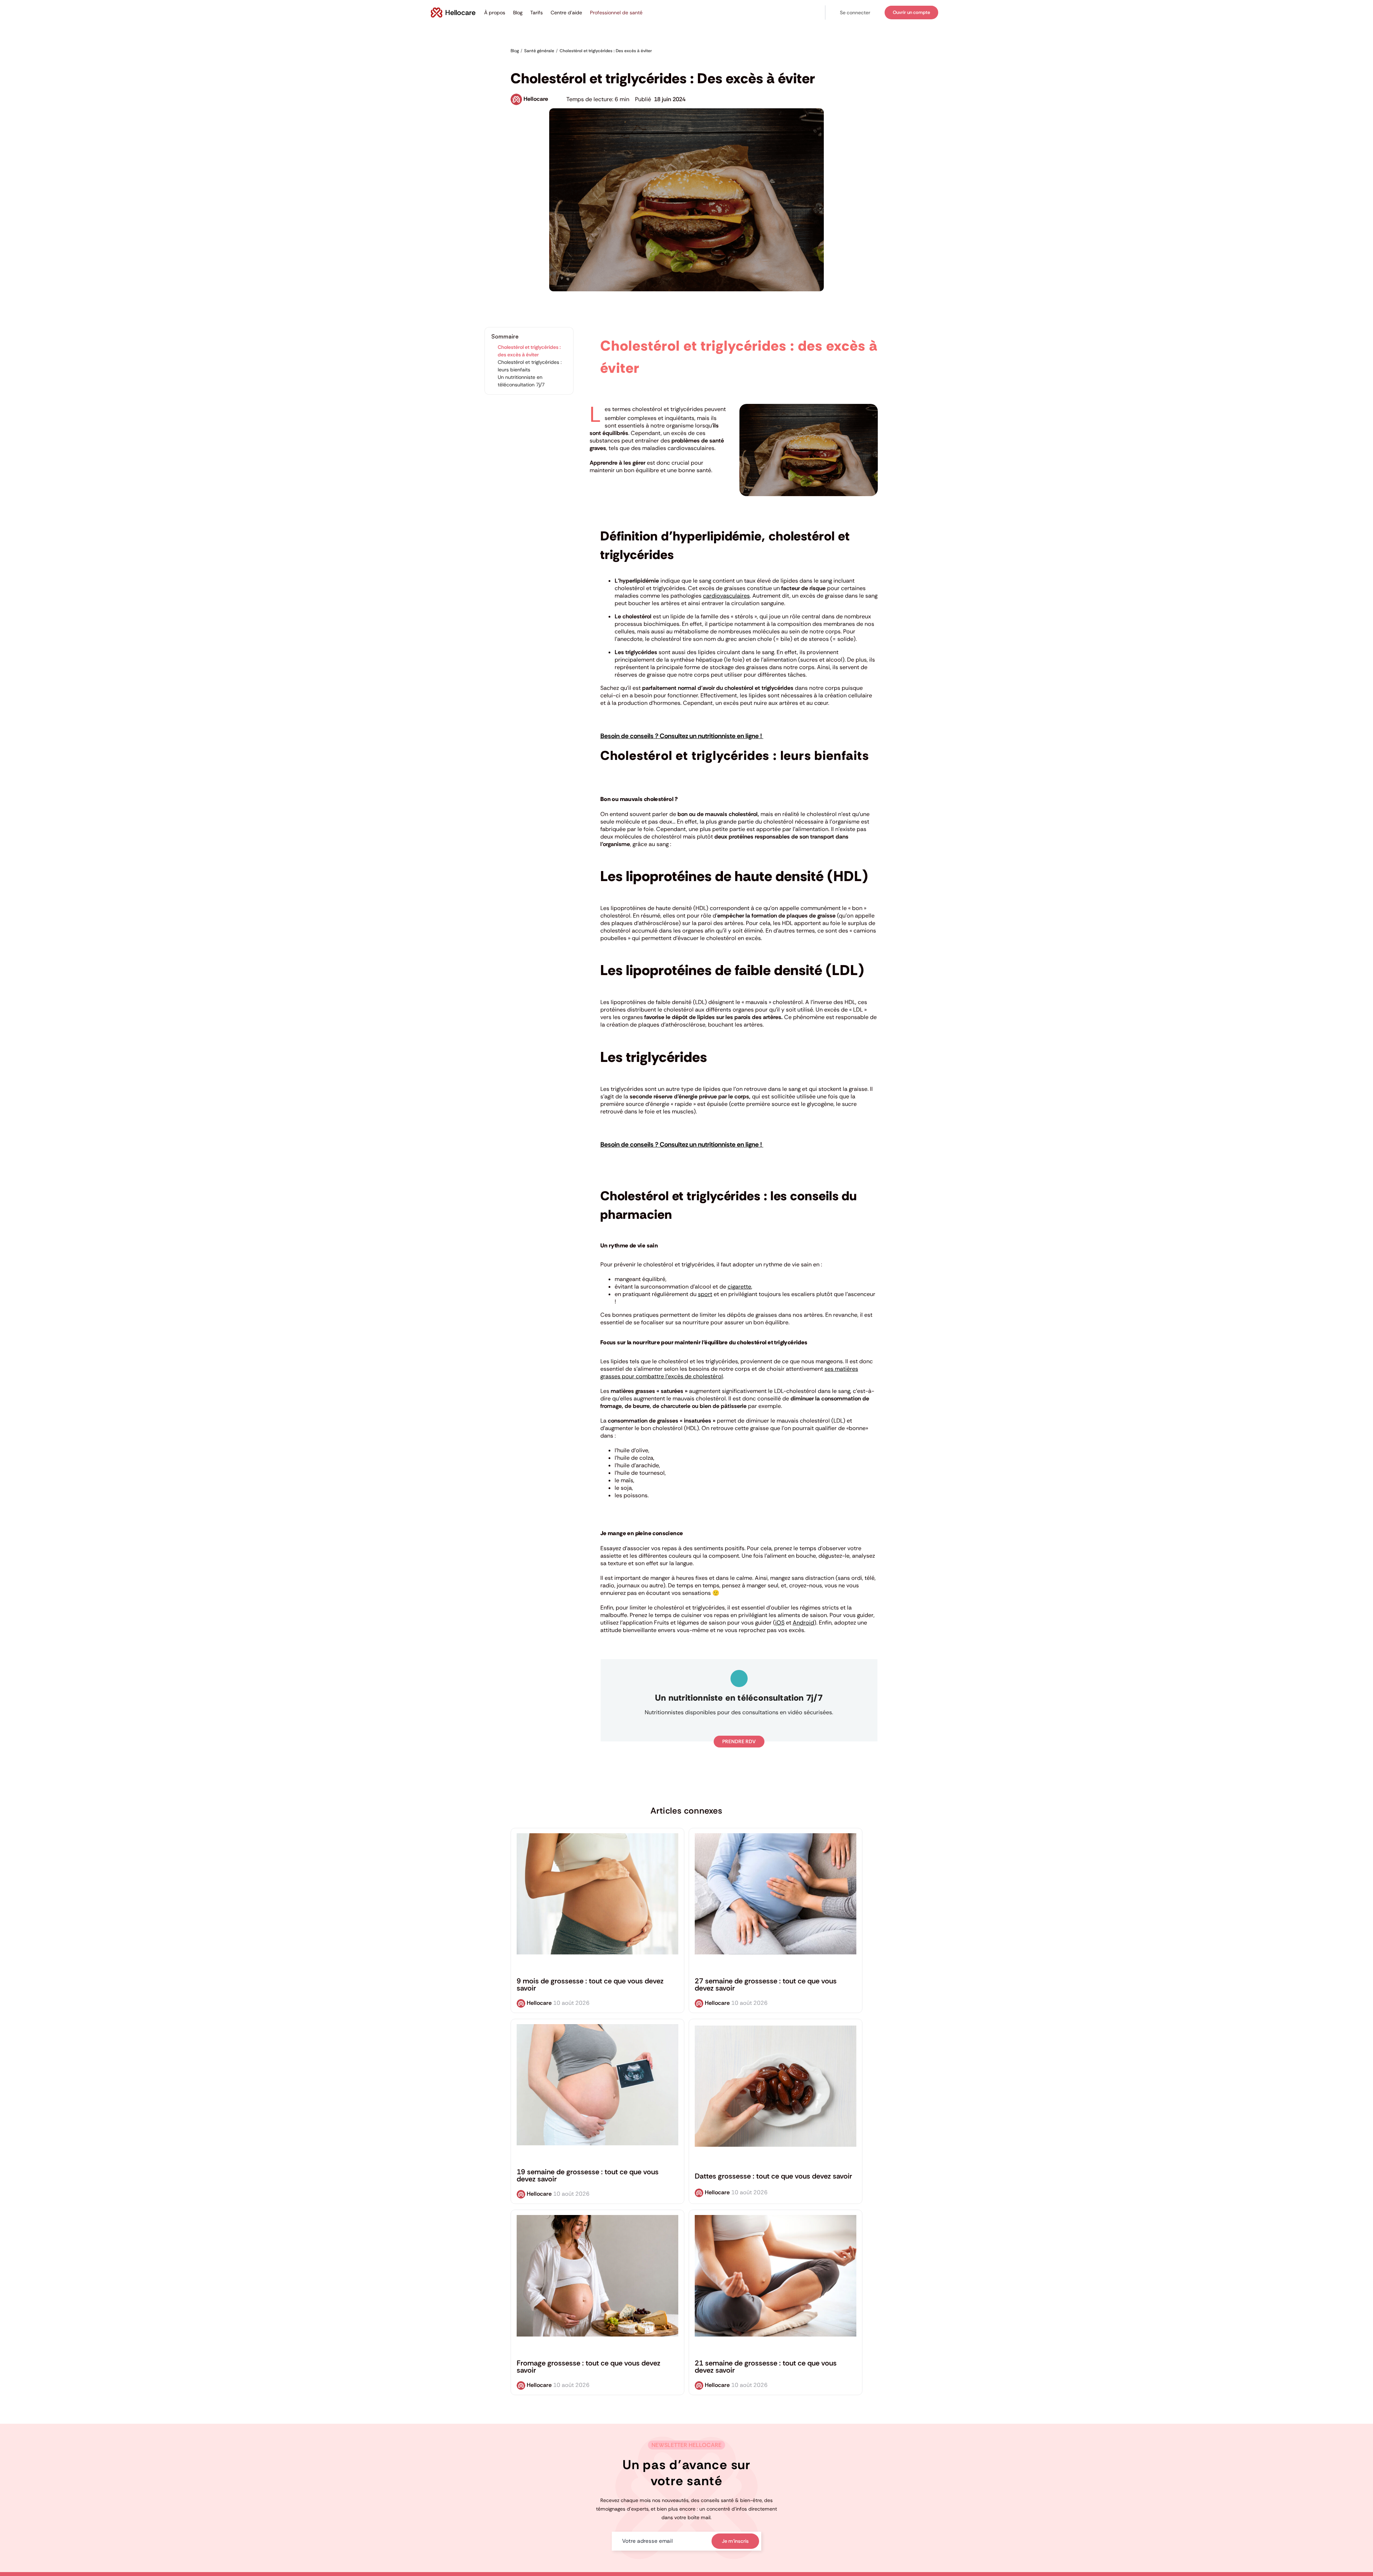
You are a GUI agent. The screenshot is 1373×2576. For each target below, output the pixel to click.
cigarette (739, 1287)
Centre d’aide (566, 13)
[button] (855, 13)
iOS (780, 1623)
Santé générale (528, 61)
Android (803, 1623)
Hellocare (536, 99)
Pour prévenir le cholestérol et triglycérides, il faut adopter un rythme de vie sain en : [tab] (711, 1264)
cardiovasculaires (726, 596)
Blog (518, 13)
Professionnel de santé (616, 13)
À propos (495, 13)
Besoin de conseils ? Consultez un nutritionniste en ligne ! (682, 736)
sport (705, 1294)
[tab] (739, 1057)
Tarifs (537, 13)
